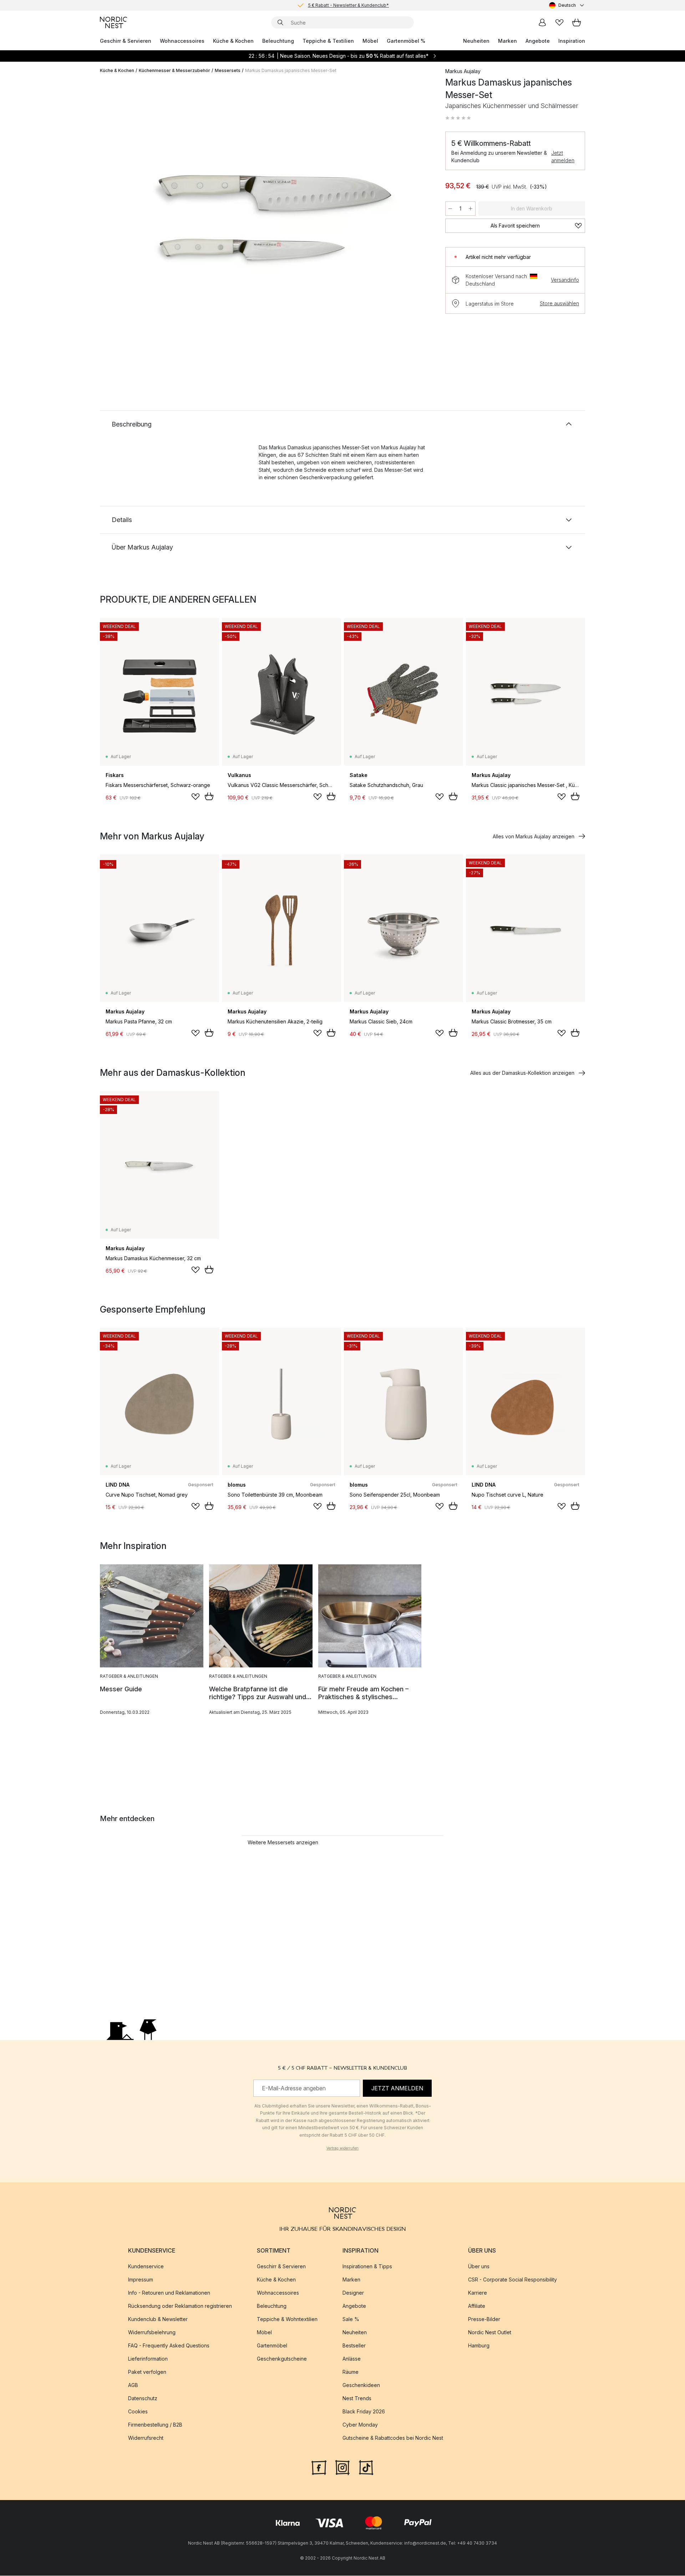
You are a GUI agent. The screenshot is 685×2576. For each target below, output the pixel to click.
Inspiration (572, 41)
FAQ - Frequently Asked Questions (169, 2346)
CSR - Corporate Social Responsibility (513, 2280)
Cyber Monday (360, 2425)
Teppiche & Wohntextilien (287, 2319)
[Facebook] (319, 2467)
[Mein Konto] (542, 22)
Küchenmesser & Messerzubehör (174, 70)
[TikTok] (366, 2467)
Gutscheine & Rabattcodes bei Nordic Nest (393, 2438)
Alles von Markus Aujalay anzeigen (534, 836)
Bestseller (354, 2346)
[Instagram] (342, 2467)
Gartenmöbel (272, 2346)
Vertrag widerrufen (342, 2148)
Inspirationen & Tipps (367, 2267)
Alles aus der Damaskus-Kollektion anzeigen (522, 1073)
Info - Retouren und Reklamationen (169, 2293)
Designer (353, 2293)
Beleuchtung (278, 41)
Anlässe (352, 2359)
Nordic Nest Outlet (490, 2333)
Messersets (228, 70)
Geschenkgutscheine (282, 2359)
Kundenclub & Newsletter (158, 2319)
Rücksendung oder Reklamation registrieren (180, 2306)
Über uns (479, 2267)
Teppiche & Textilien (328, 41)
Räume (351, 2372)
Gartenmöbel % (406, 41)
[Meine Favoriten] (559, 22)
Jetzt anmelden (563, 157)
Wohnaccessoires (182, 41)
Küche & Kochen (233, 41)
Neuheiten (476, 41)
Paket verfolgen (147, 2372)
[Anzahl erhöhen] (471, 209)
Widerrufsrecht (146, 2438)
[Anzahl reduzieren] (450, 209)
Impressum (141, 2280)
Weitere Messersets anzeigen (283, 1842)
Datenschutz (143, 2399)
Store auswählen (559, 303)
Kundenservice (146, 2267)
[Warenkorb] (577, 22)
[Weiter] (418, 223)
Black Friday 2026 (364, 2412)
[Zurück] (124, 223)
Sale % (351, 2319)
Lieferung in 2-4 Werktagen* (348, 5)
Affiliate (477, 2306)
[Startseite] (113, 22)
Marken (508, 41)
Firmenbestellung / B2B (155, 2425)
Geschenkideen (361, 2385)
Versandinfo (565, 280)
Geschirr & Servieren (126, 41)
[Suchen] (280, 22)
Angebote (538, 41)
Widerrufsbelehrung (152, 2333)
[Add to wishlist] (196, 797)
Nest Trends (357, 2399)
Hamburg (479, 2346)
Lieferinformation (148, 2359)
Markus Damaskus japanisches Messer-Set (291, 70)
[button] (458, 118)
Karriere (478, 2293)
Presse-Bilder (484, 2319)
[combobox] (567, 5)
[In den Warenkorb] (209, 796)
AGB (133, 2385)
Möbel (370, 41)
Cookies (138, 2412)
